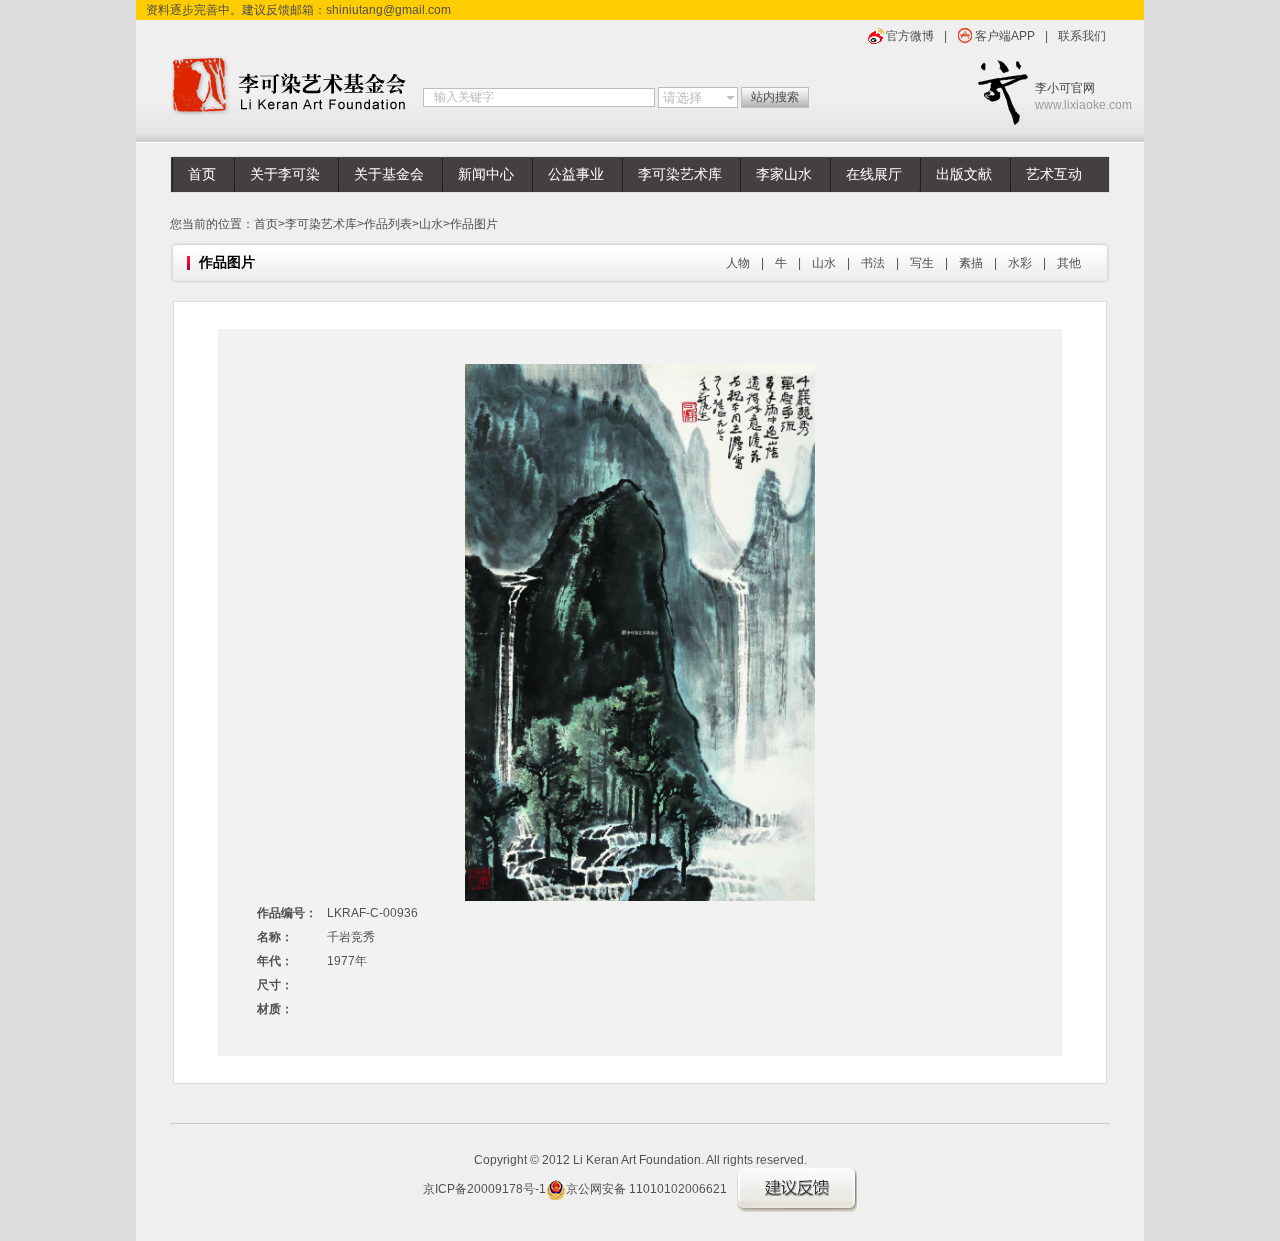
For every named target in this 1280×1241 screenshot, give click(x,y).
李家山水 (784, 174)
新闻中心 (486, 174)
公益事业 (576, 174)
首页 (202, 174)
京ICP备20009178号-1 (484, 1189)
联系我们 (1082, 36)
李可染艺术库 (680, 174)
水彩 (1020, 263)
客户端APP (1005, 36)
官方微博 (910, 36)
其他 (1069, 263)
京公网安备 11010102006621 (646, 1189)
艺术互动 (1054, 174)
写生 (922, 263)
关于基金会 (389, 174)
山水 (431, 224)
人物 (738, 263)
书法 (873, 263)
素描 (971, 263)
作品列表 (388, 224)
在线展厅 (874, 174)
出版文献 (964, 174)
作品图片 (474, 224)
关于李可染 (285, 174)
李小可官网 (1072, 96)
